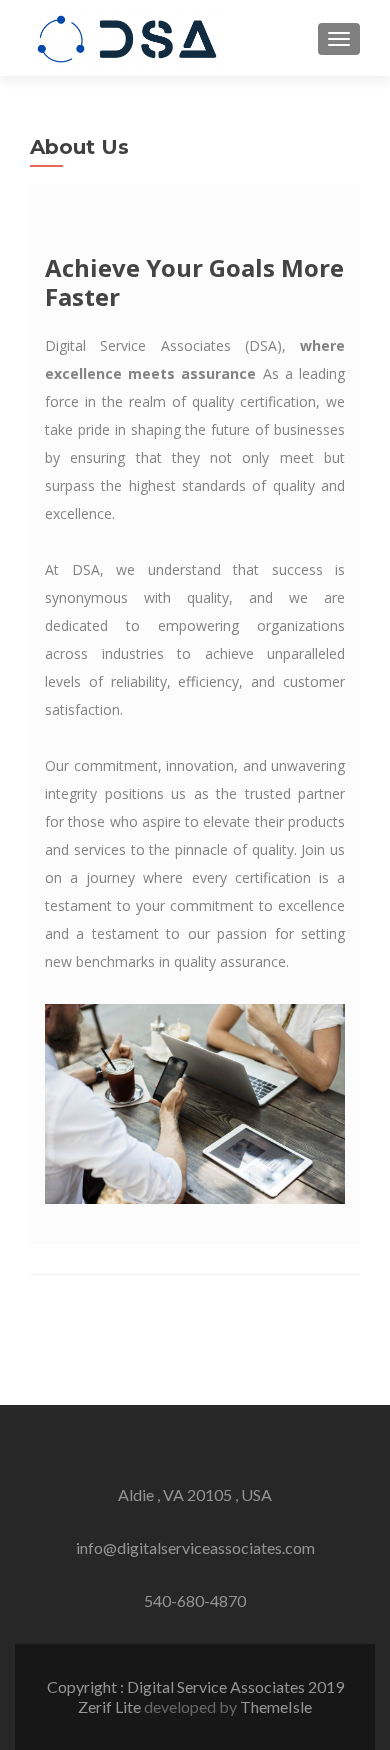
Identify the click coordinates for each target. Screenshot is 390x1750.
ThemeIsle (276, 1706)
